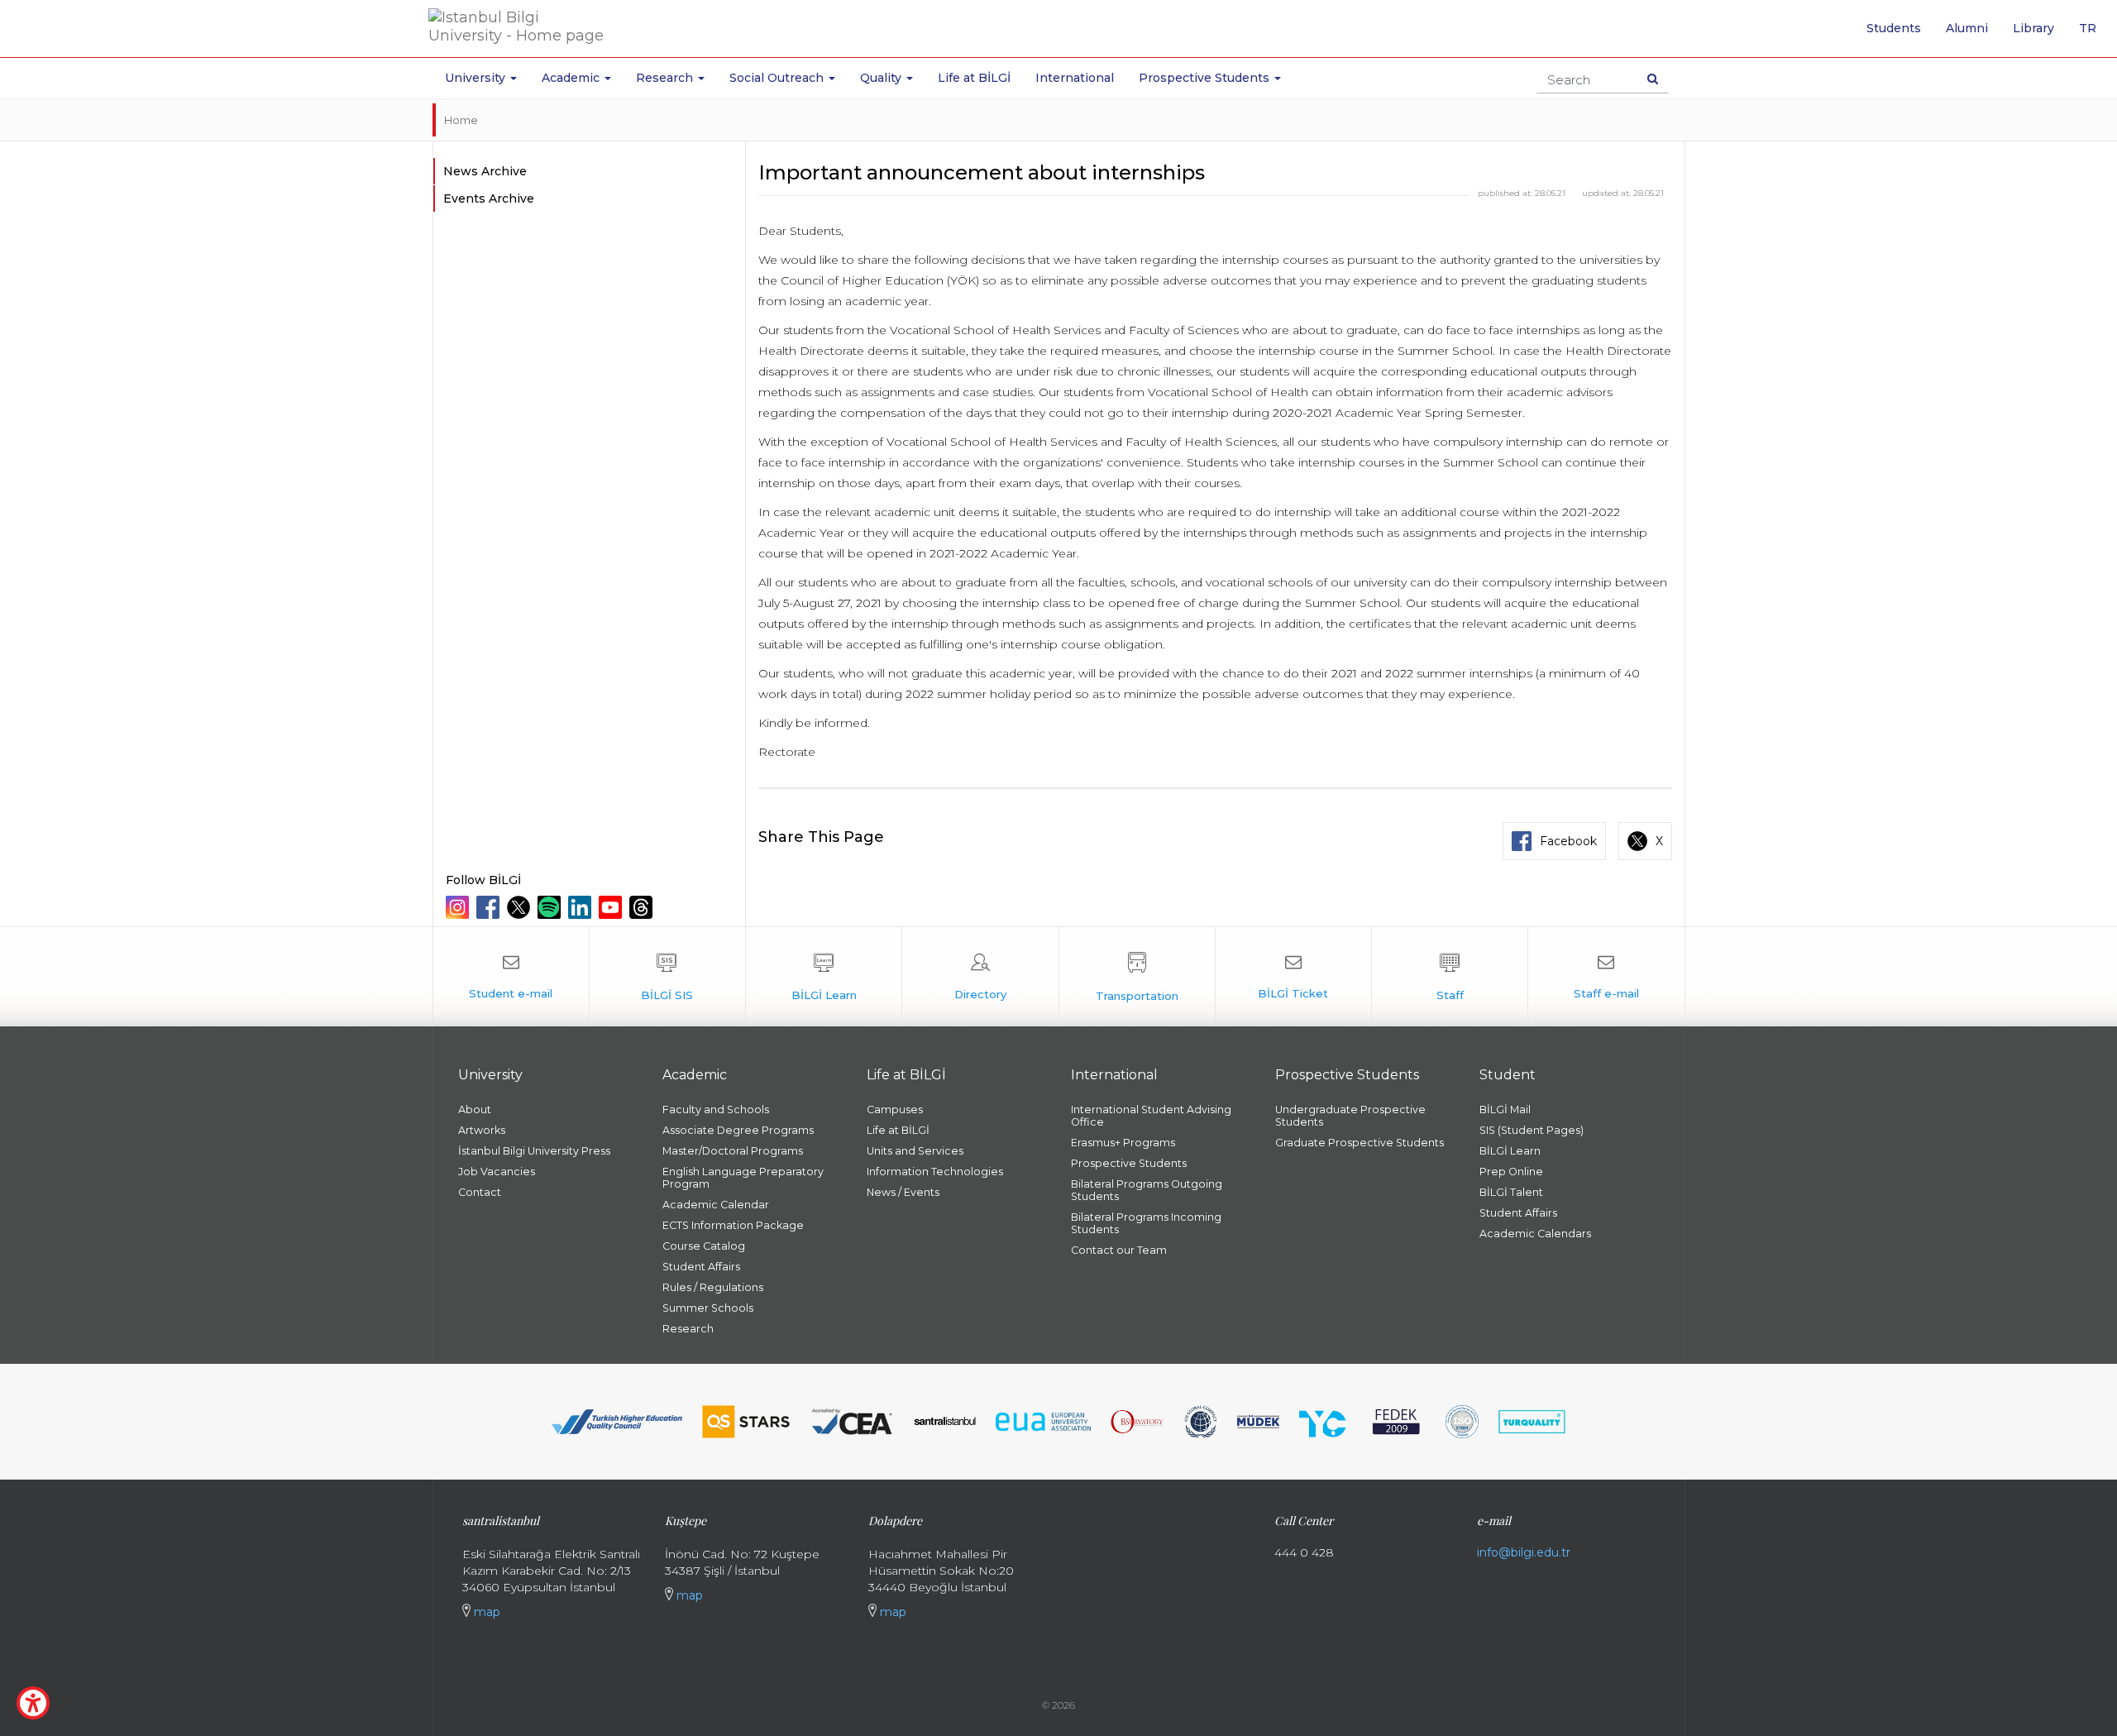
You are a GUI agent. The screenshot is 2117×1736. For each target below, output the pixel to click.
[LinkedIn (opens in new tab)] (582, 907)
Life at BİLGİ (974, 78)
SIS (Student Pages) (1532, 1130)
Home (461, 120)
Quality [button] (882, 78)
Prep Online (1511, 1172)
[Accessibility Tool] (33, 1703)
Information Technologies (935, 1172)
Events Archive (489, 198)
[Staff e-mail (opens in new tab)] (1606, 977)
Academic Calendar (716, 1205)
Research (688, 1329)
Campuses (895, 1110)
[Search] (1653, 79)
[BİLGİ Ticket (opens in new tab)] (1293, 977)
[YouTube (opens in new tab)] (612, 907)
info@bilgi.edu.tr (1524, 1552)
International (1075, 78)
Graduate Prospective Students (1360, 1143)
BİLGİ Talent (1511, 1192)
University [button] (477, 78)
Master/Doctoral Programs (733, 1151)
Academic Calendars (1535, 1234)
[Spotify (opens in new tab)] (551, 907)
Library (2033, 28)
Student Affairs (701, 1267)
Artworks (482, 1130)
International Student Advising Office (1151, 1116)
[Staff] (1450, 977)
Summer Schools (708, 1308)
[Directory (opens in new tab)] (980, 977)
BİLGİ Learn (1510, 1151)
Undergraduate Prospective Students (1350, 1116)
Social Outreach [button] (778, 78)
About (475, 1110)
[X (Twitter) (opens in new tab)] (521, 907)
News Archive (485, 171)
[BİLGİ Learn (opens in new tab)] (824, 977)
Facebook (1568, 841)
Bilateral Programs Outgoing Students (1147, 1190)
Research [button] (666, 78)
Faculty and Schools (716, 1110)
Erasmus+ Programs (1123, 1143)
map (485, 1612)
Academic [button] (572, 78)
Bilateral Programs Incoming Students (1146, 1223)
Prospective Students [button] (1206, 78)
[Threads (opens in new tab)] (643, 907)
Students (1894, 28)
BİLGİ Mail (1505, 1110)
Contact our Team (1119, 1250)
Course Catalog (704, 1246)
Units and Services (915, 1151)
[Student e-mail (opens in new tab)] (511, 977)
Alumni (1967, 28)
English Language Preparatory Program (743, 1178)
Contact (480, 1192)
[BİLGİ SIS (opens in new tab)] (667, 977)
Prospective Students (1129, 1163)
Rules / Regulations (713, 1287)
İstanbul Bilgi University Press (534, 1151)
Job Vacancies (497, 1172)
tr (2094, 34)
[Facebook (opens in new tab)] (490, 907)
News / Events (903, 1192)
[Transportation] (1137, 977)
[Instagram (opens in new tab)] (459, 907)
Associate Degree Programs (738, 1130)
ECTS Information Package (733, 1225)
